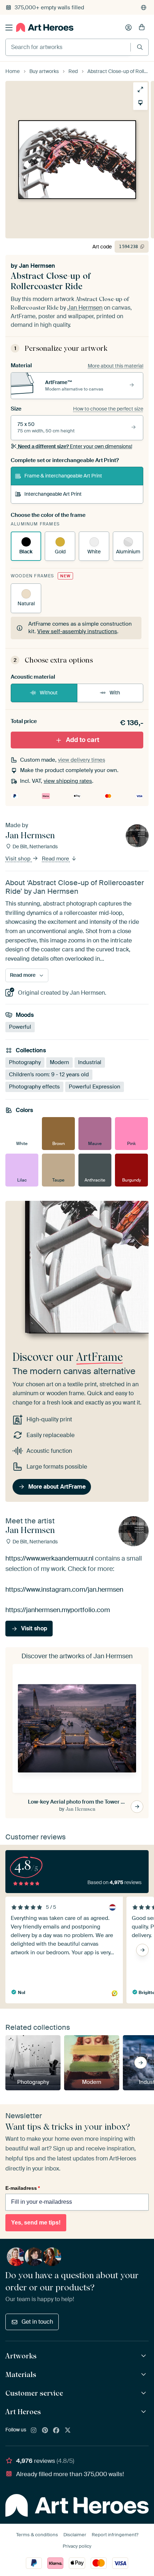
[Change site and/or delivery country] (144, 8)
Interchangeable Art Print (53, 494)
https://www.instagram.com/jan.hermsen (64, 1589)
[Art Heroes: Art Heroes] (145, 2412)
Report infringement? (115, 2535)
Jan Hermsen (37, 266)
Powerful (20, 1027)
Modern (59, 1062)
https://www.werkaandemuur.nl (49, 1558)
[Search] (140, 47)
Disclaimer (75, 2535)
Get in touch (37, 2322)
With (115, 693)
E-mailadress (23, 2188)
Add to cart (83, 739)
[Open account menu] (129, 28)
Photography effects (34, 1087)
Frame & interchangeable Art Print (63, 476)
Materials (21, 2374)
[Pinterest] (45, 2431)
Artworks (21, 2356)
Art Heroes (23, 2412)
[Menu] (9, 28)
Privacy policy (77, 2546)
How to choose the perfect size (108, 409)
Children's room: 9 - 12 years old (49, 1074)
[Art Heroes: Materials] (145, 2375)
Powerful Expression (95, 1087)
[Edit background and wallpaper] (140, 103)
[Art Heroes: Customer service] (145, 2393)
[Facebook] (56, 2431)
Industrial (90, 1062)
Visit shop (19, 859)
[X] (68, 2431)
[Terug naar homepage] (45, 27)
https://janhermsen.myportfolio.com (58, 1610)
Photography (25, 1062)
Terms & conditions (37, 2535)
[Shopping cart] (142, 28)
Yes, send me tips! (36, 2223)
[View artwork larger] (140, 89)
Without (49, 693)
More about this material (115, 366)
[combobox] (68, 47)
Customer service (34, 2393)
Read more (56, 859)
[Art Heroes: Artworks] (145, 2356)
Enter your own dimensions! (75, 446)
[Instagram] (34, 2431)
